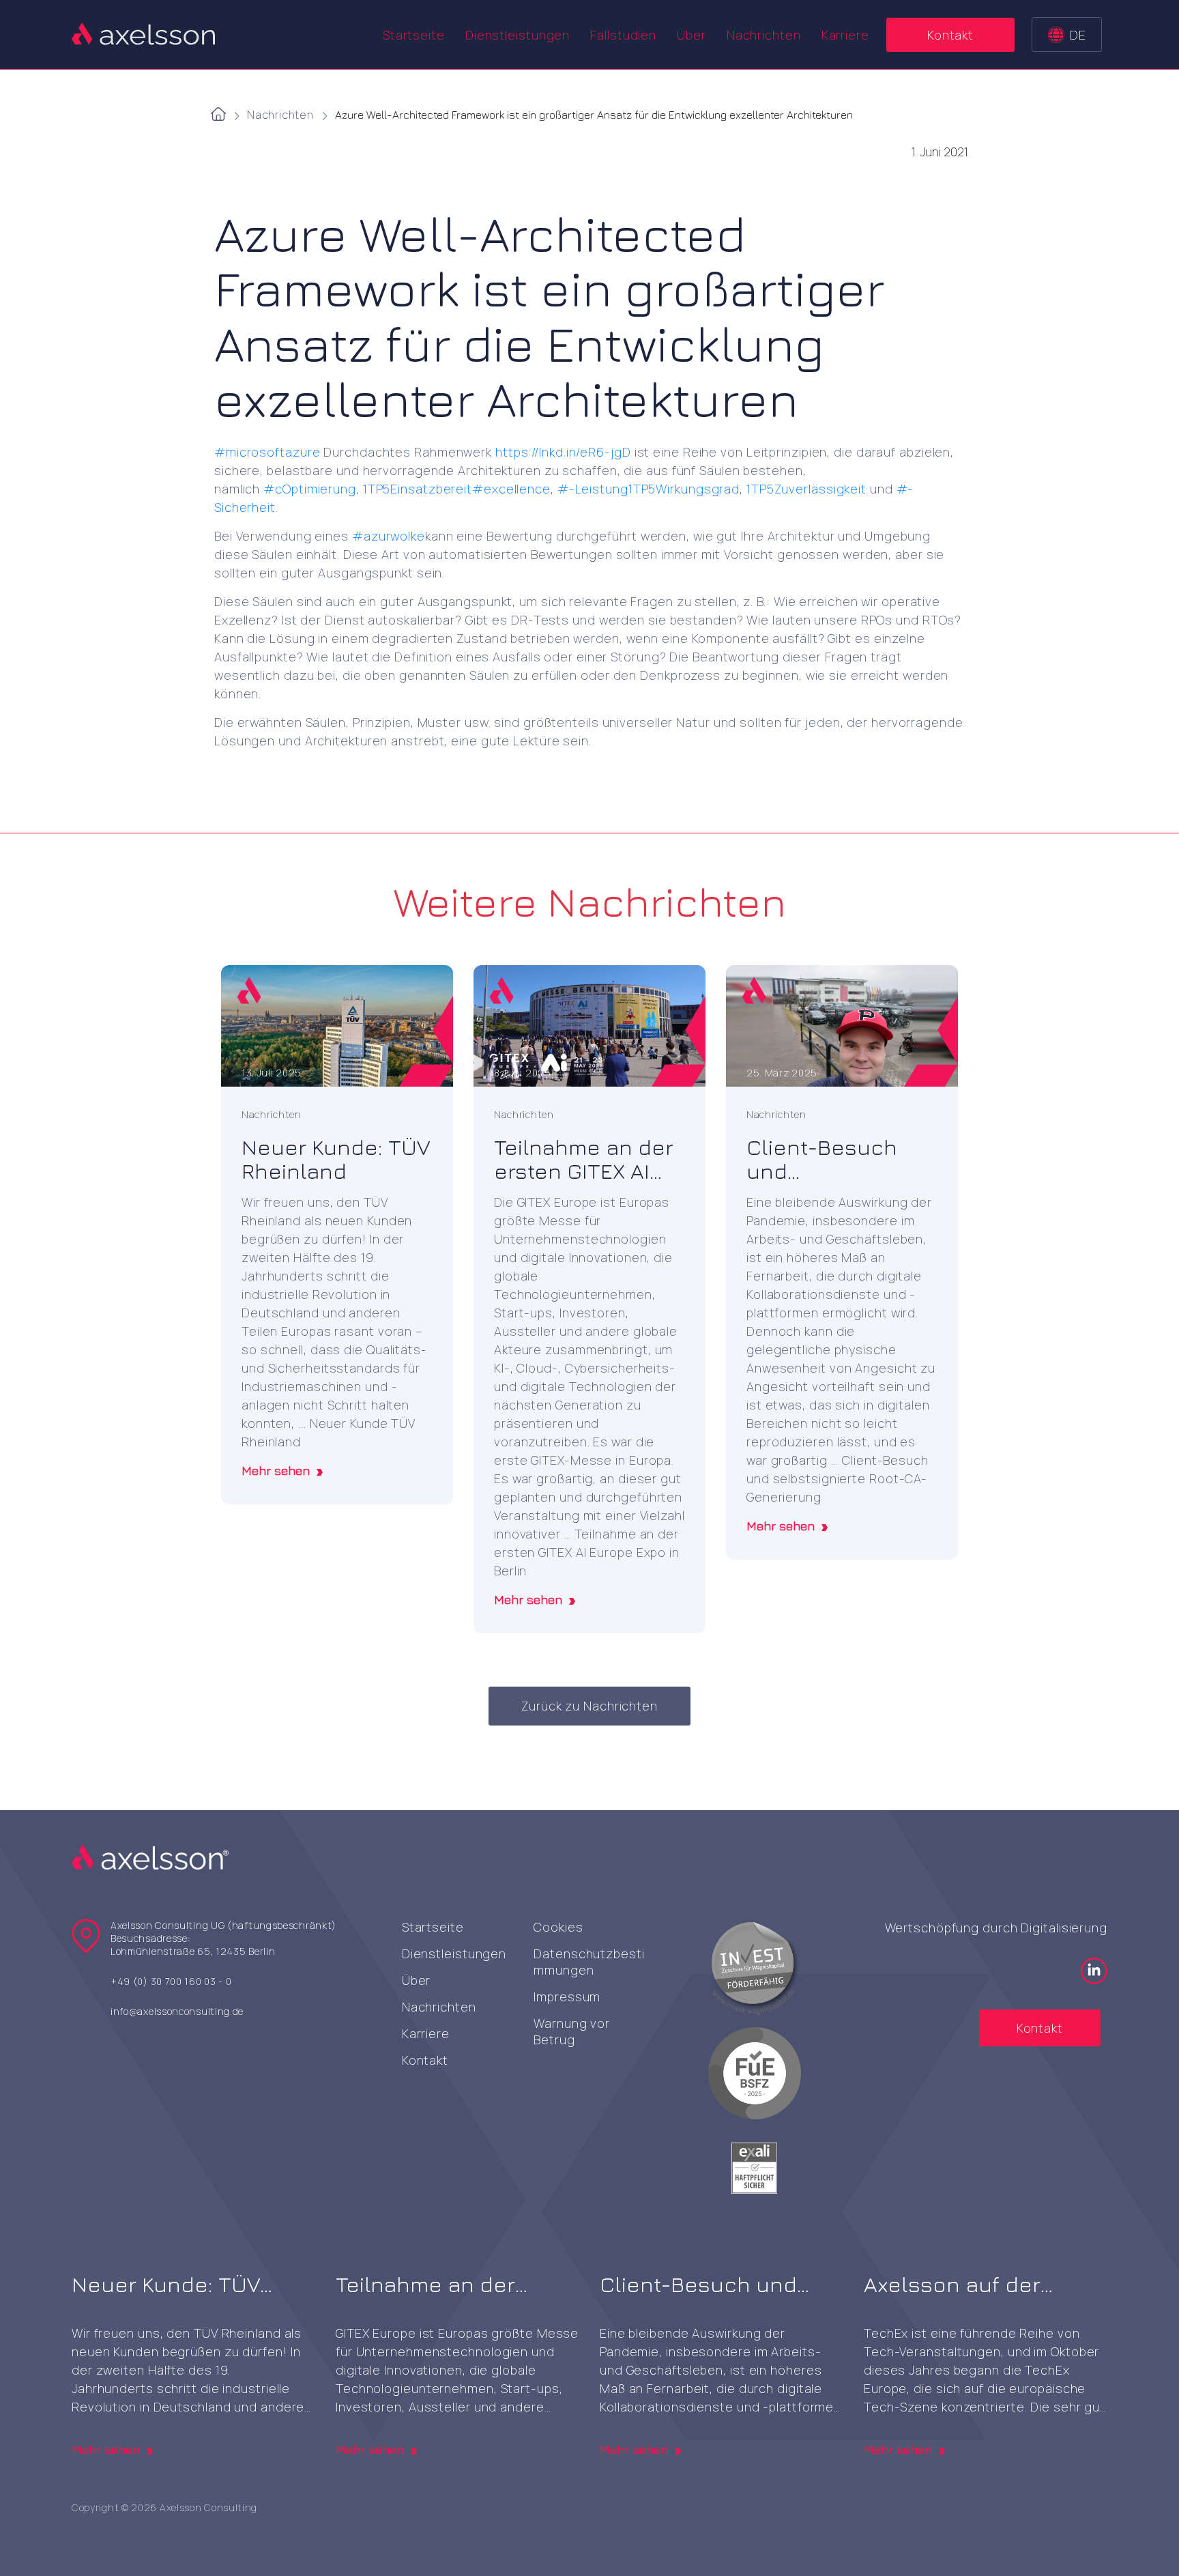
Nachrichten (764, 35)
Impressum (567, 1997)
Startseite (414, 35)
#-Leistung (593, 489)
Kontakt (950, 35)
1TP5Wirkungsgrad (684, 489)
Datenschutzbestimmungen (589, 1962)
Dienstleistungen (454, 1954)
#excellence (511, 489)
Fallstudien (623, 35)
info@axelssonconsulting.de (177, 2011)
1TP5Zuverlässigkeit (806, 489)
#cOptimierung (310, 489)
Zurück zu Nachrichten (589, 1706)
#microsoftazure (267, 452)
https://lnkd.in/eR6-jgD (563, 452)
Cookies (558, 1927)
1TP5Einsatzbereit (418, 489)
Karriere (845, 35)
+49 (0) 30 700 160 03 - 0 (171, 1981)
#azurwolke (389, 536)
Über (692, 35)
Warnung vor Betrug (572, 2031)
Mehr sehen (276, 1471)
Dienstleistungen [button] (518, 35)
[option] (337, 1235)
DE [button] (1078, 35)
